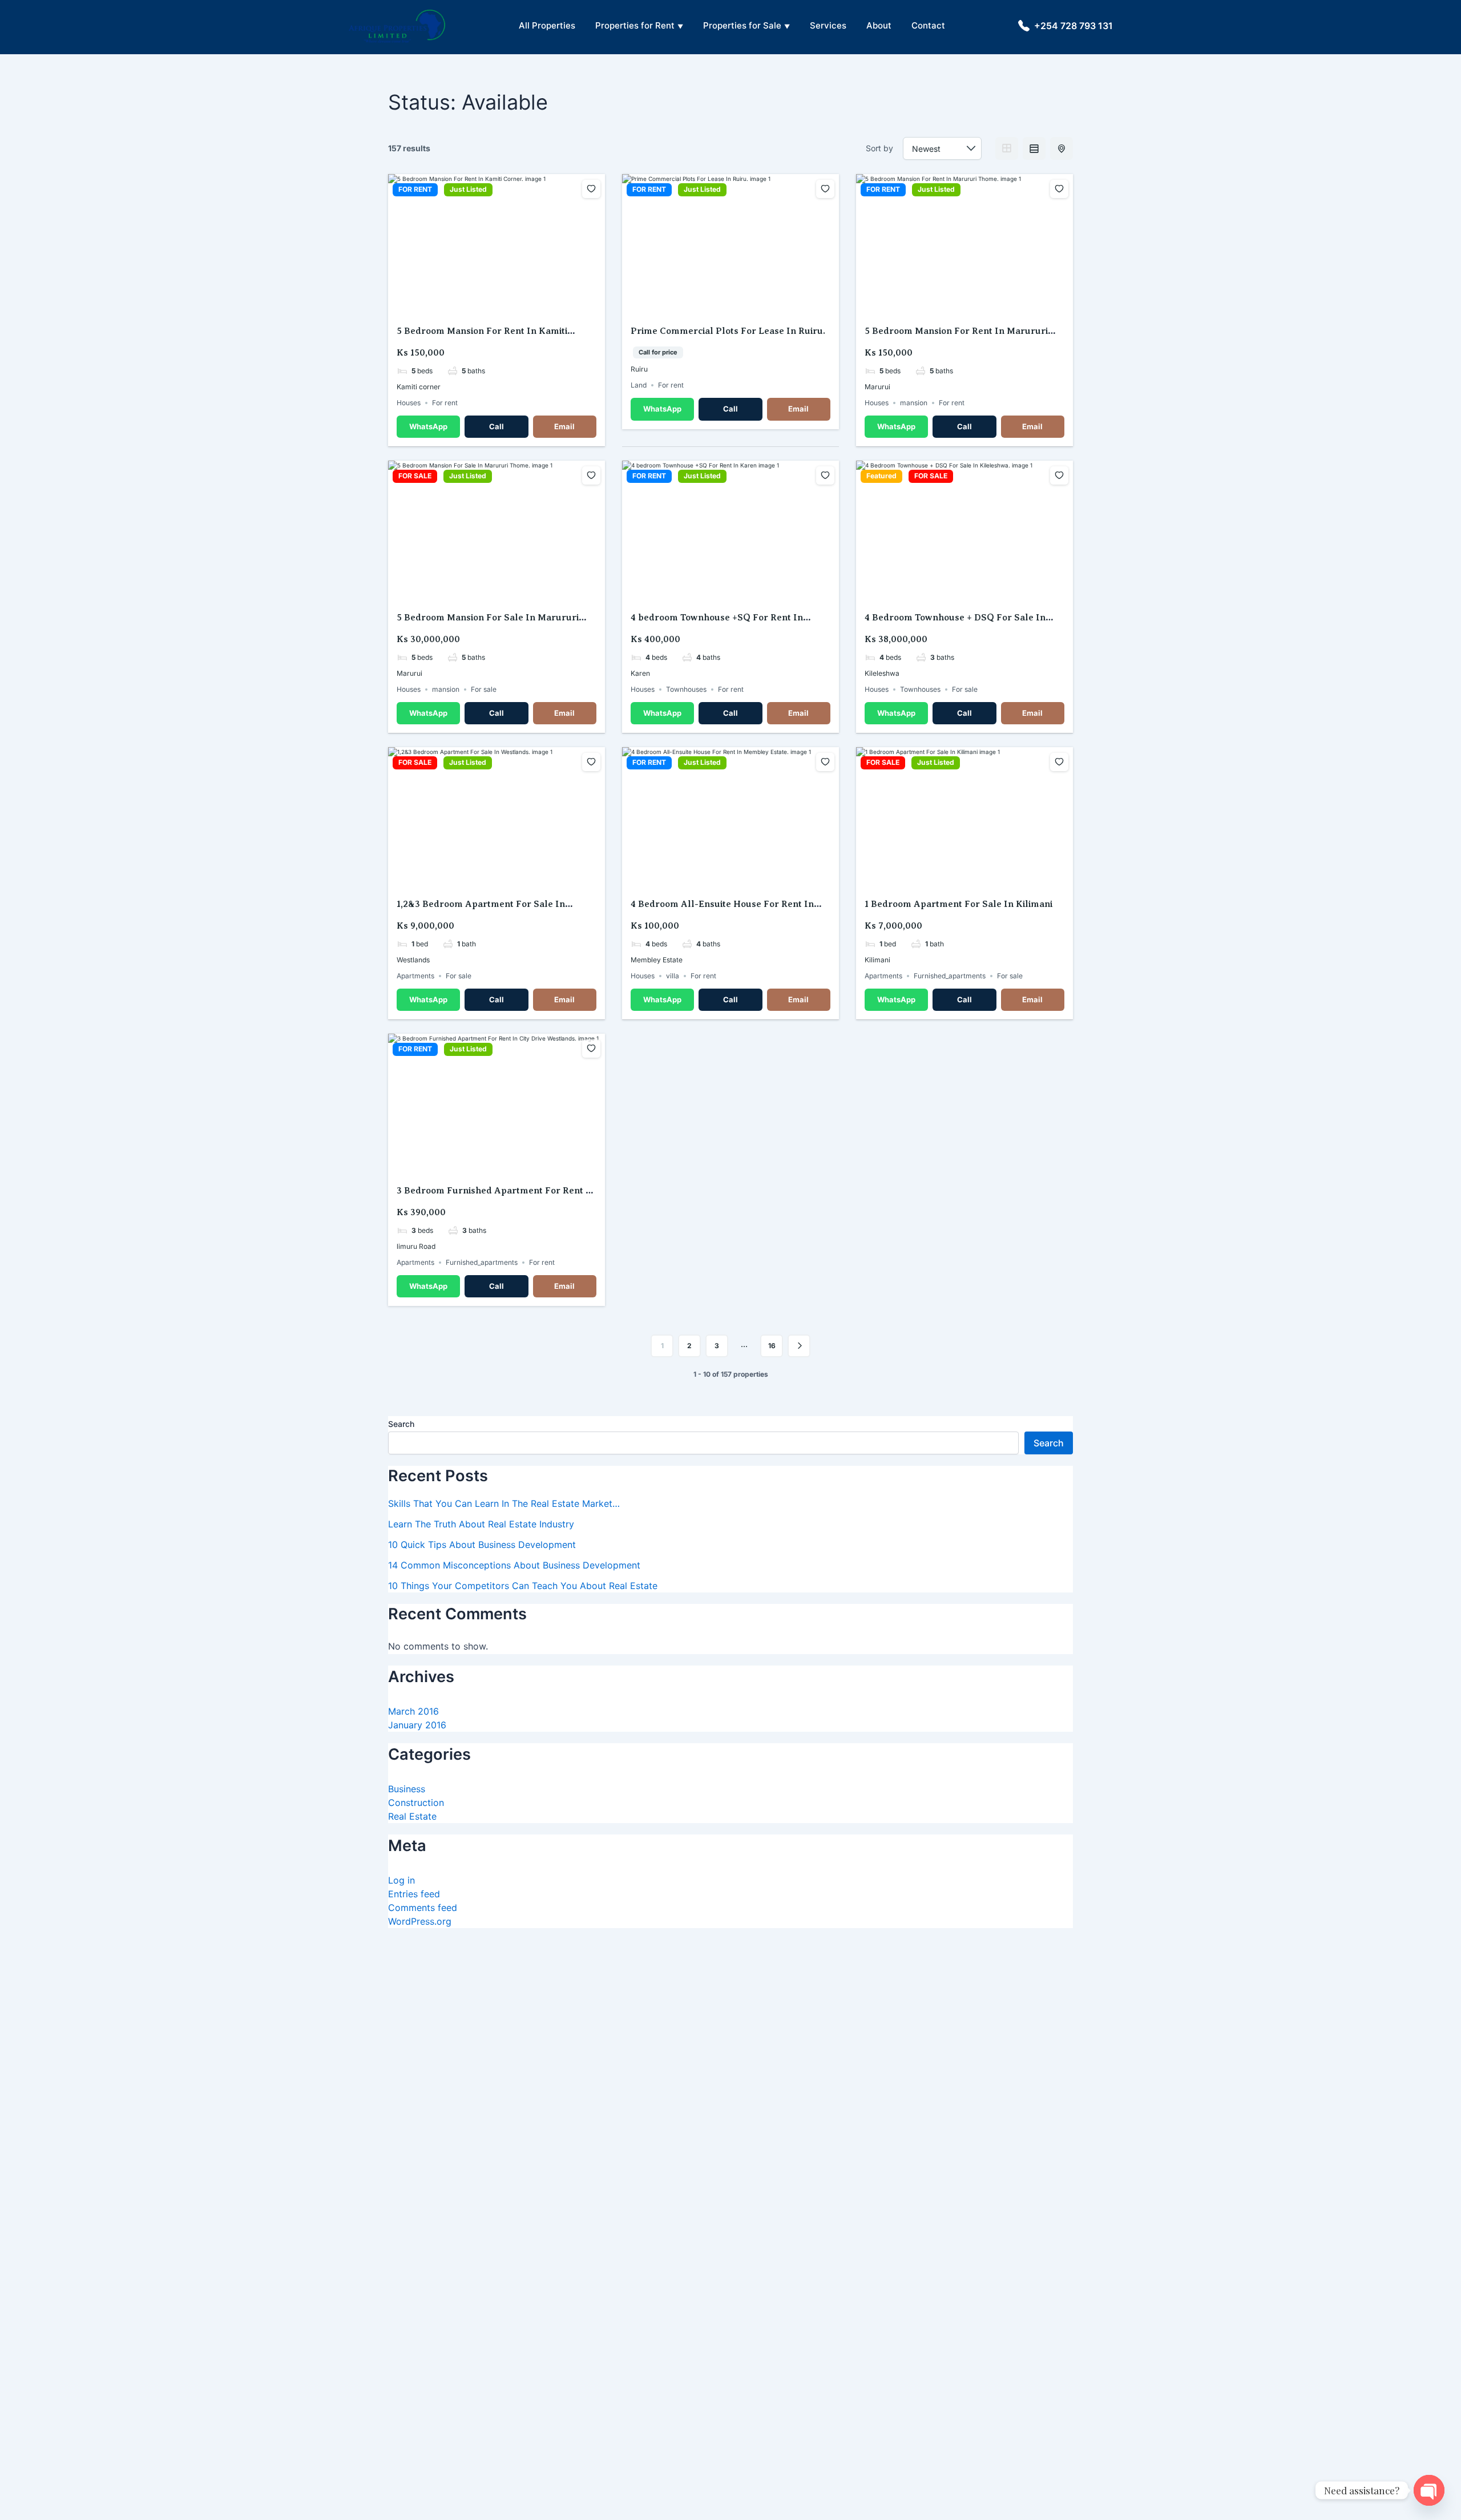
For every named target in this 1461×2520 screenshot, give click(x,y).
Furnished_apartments (950, 976)
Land (639, 385)
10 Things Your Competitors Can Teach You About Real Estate (523, 1586)
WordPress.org (420, 1921)
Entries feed (414, 1894)
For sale (484, 689)
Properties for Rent (635, 25)
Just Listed (468, 189)
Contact (928, 25)
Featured (881, 476)
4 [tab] (507, 307)
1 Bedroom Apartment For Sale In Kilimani (958, 904)
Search (401, 1424)
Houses (409, 403)
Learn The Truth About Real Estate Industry (481, 1524)
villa (673, 976)
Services (828, 25)
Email (564, 426)
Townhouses (686, 689)
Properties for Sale (742, 25)
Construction (416, 1803)
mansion (914, 403)
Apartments (415, 976)
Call (497, 426)
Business (407, 1789)
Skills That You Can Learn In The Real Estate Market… (504, 1503)
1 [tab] (476, 307)
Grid (1007, 148)
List (1034, 148)
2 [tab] (486, 307)
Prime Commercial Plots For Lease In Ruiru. (728, 331)
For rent (445, 403)
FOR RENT (415, 189)
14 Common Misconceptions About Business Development (514, 1565)
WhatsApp (428, 426)
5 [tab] (517, 307)
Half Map (1062, 148)
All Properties (547, 25)
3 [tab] (497, 307)
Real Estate (412, 1816)
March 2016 (413, 1711)
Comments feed (423, 1908)
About (879, 25)
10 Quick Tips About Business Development (482, 1545)
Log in (401, 1880)
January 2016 (417, 1725)
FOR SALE (415, 476)
